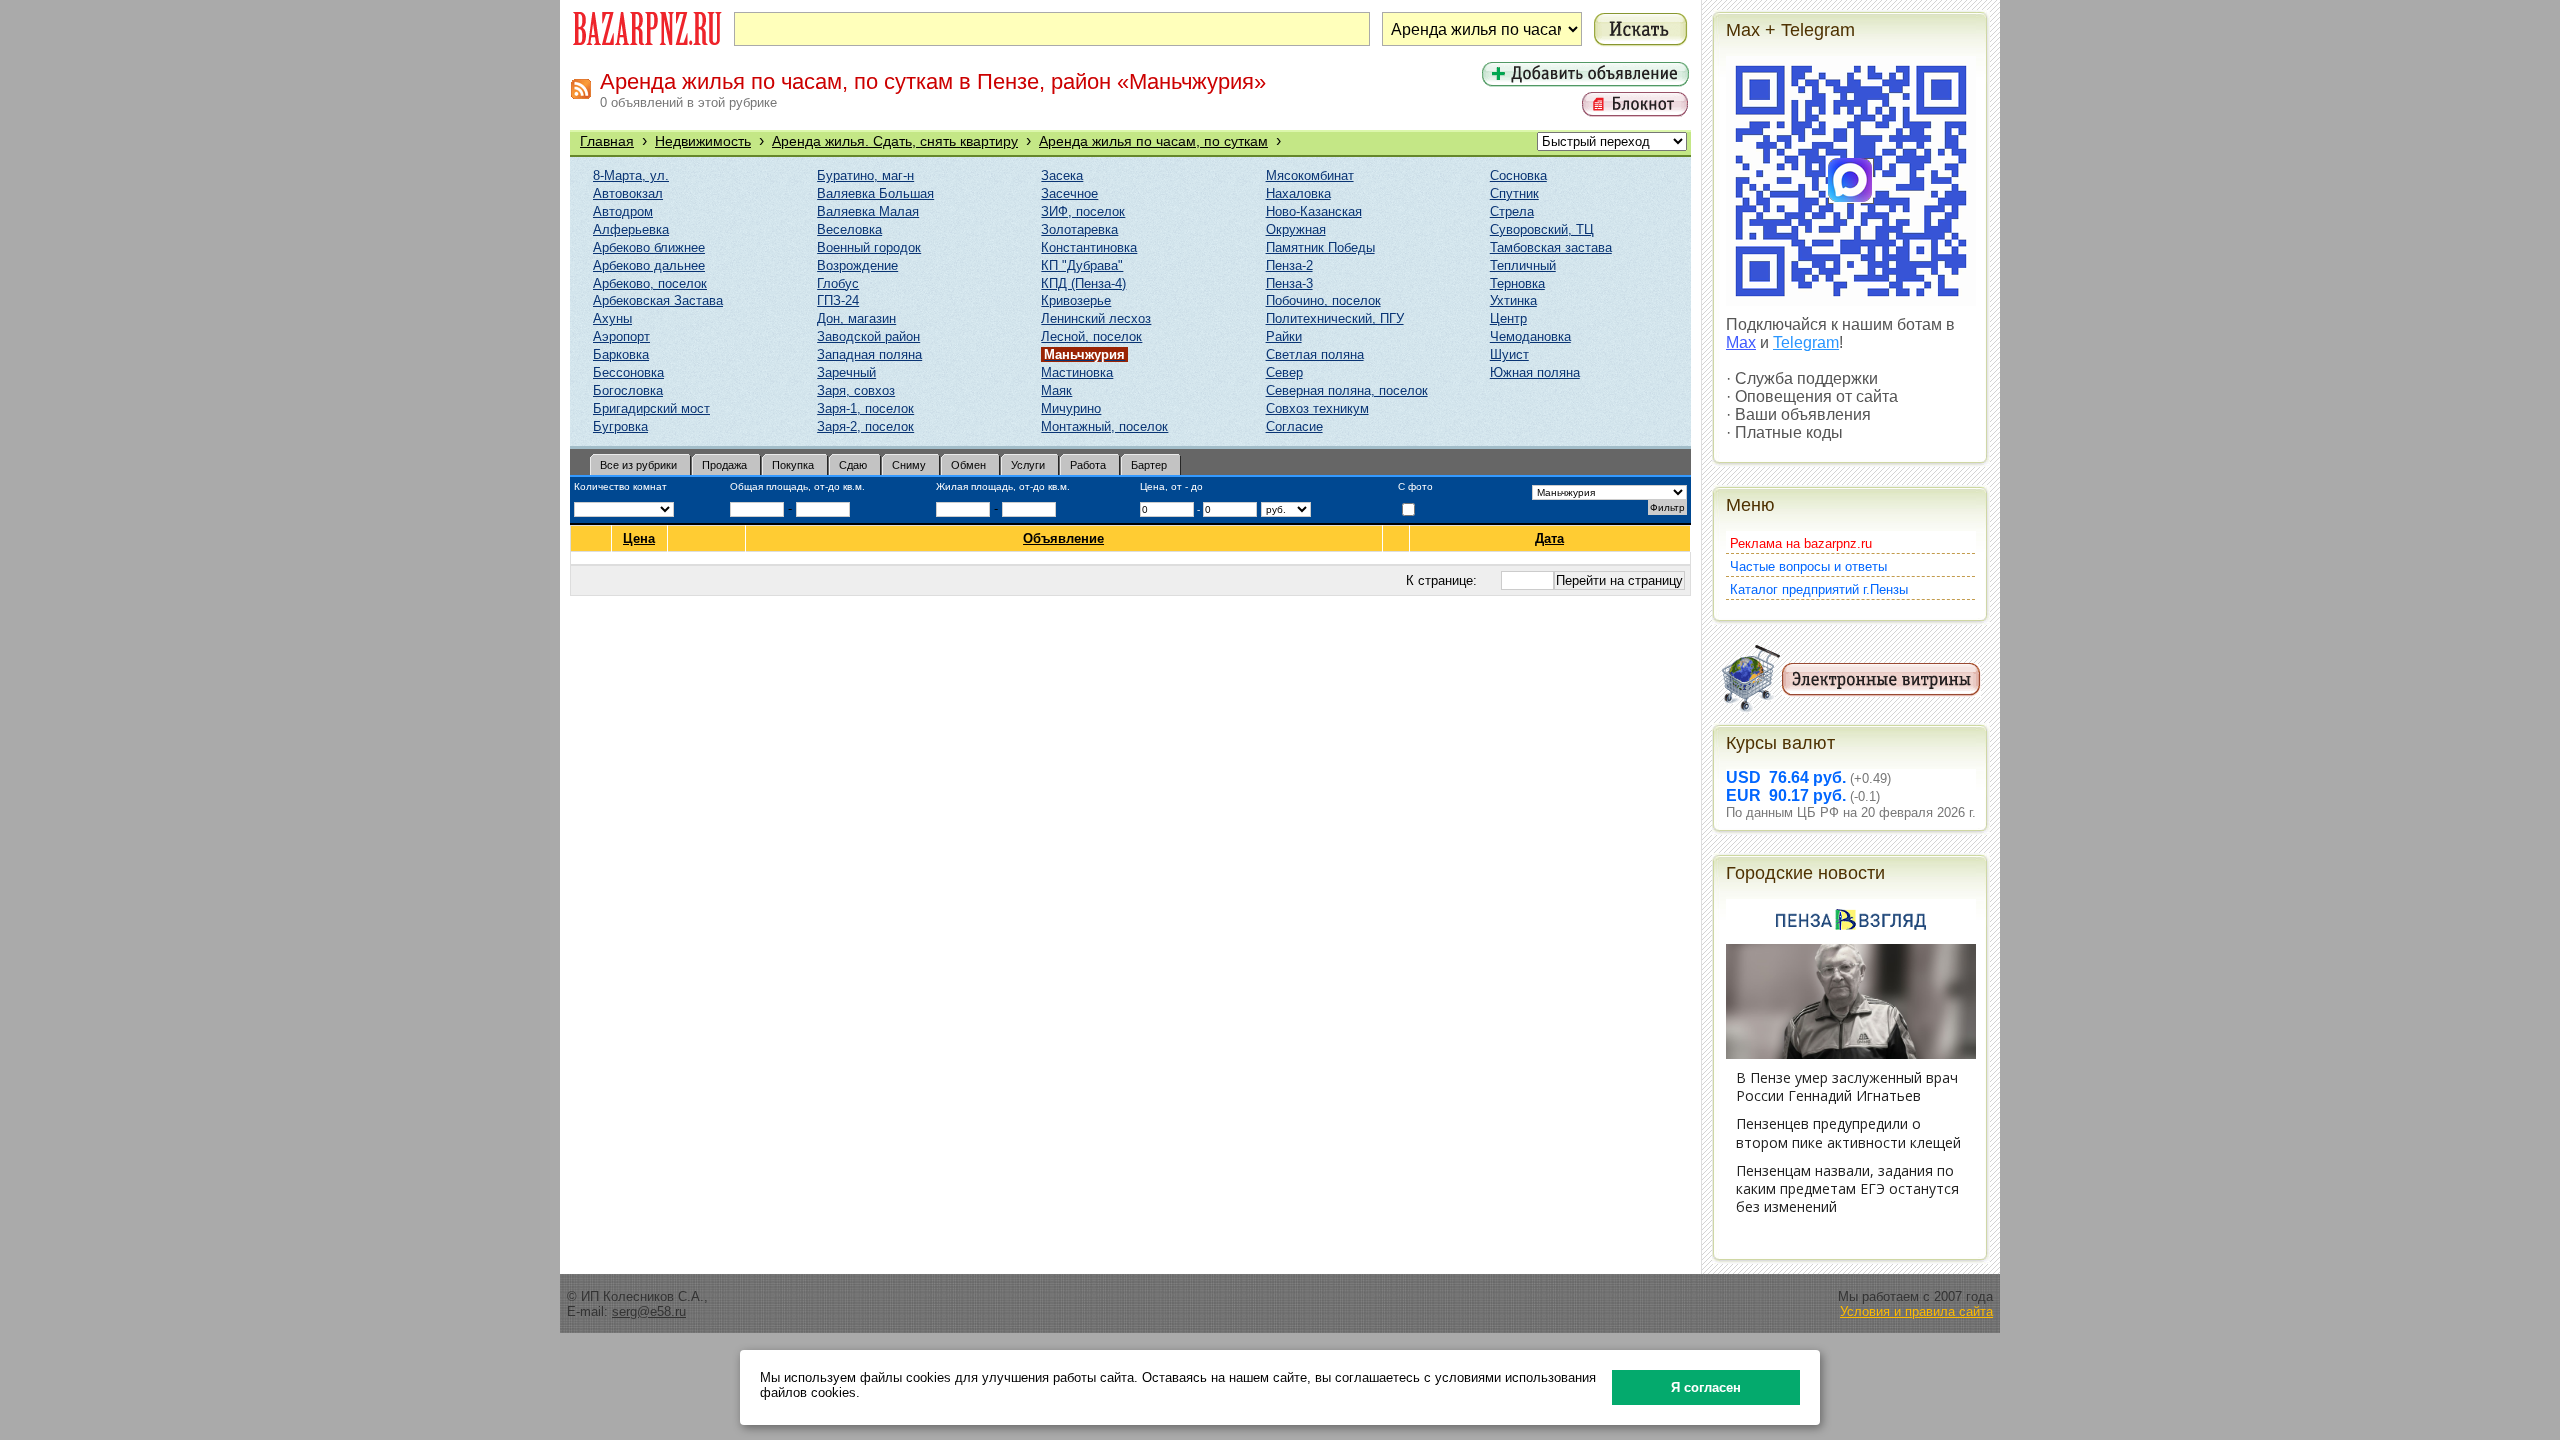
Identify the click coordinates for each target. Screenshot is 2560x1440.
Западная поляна (869, 354)
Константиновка (1089, 247)
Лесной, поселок (1091, 336)
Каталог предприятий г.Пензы (1819, 589)
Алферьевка (631, 229)
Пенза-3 (1289, 283)
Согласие (1294, 426)
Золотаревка (1079, 229)
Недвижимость (703, 141)
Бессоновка (628, 372)
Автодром (623, 211)
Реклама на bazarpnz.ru (1801, 543)
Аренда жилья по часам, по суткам (1153, 141)
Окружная (1296, 229)
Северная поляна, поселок (1347, 390)
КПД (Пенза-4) (1083, 283)
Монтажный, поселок (1104, 426)
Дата (1549, 538)
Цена (639, 538)
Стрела (1512, 211)
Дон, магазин (856, 318)
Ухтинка (1513, 300)
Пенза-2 (1289, 265)
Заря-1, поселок (865, 408)
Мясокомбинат (1310, 175)
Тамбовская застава (1551, 247)
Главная (607, 141)
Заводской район (868, 336)
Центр (1508, 318)
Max (1741, 342)
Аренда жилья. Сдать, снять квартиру (895, 141)
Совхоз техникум (1317, 408)
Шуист (1509, 354)
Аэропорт (621, 336)
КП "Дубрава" (1082, 265)
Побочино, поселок (1323, 300)
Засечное (1069, 193)
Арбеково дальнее (649, 265)
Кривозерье (1076, 300)
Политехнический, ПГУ (1335, 318)
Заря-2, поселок (865, 426)
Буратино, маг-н (865, 175)
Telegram (1806, 342)
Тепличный (1523, 265)
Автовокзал (628, 193)
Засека (1062, 175)
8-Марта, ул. (631, 175)
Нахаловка (1298, 193)
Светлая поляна (1315, 354)
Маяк (1056, 390)
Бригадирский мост (651, 408)
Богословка (628, 390)
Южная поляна (1535, 372)
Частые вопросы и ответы (1808, 566)
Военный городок (869, 247)
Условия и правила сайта (1916, 1311)
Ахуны (612, 318)
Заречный (846, 372)
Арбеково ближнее (649, 247)
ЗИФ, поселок (1083, 211)
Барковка (621, 354)
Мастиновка (1077, 372)
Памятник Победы (1320, 247)
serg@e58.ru (649, 1311)
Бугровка (620, 426)
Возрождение (857, 265)
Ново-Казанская (1314, 211)
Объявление (1063, 538)
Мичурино (1071, 408)
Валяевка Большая (875, 193)
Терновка (1517, 283)
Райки (1284, 336)
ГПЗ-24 (838, 300)
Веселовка (849, 229)
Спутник (1514, 193)
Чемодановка (1530, 336)
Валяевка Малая (868, 211)
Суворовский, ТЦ (1542, 229)
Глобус (838, 283)
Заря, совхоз (856, 390)
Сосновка (1518, 175)
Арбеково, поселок (650, 283)
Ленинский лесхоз (1096, 318)
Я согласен (1706, 1387)
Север (1284, 372)
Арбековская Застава (658, 300)
